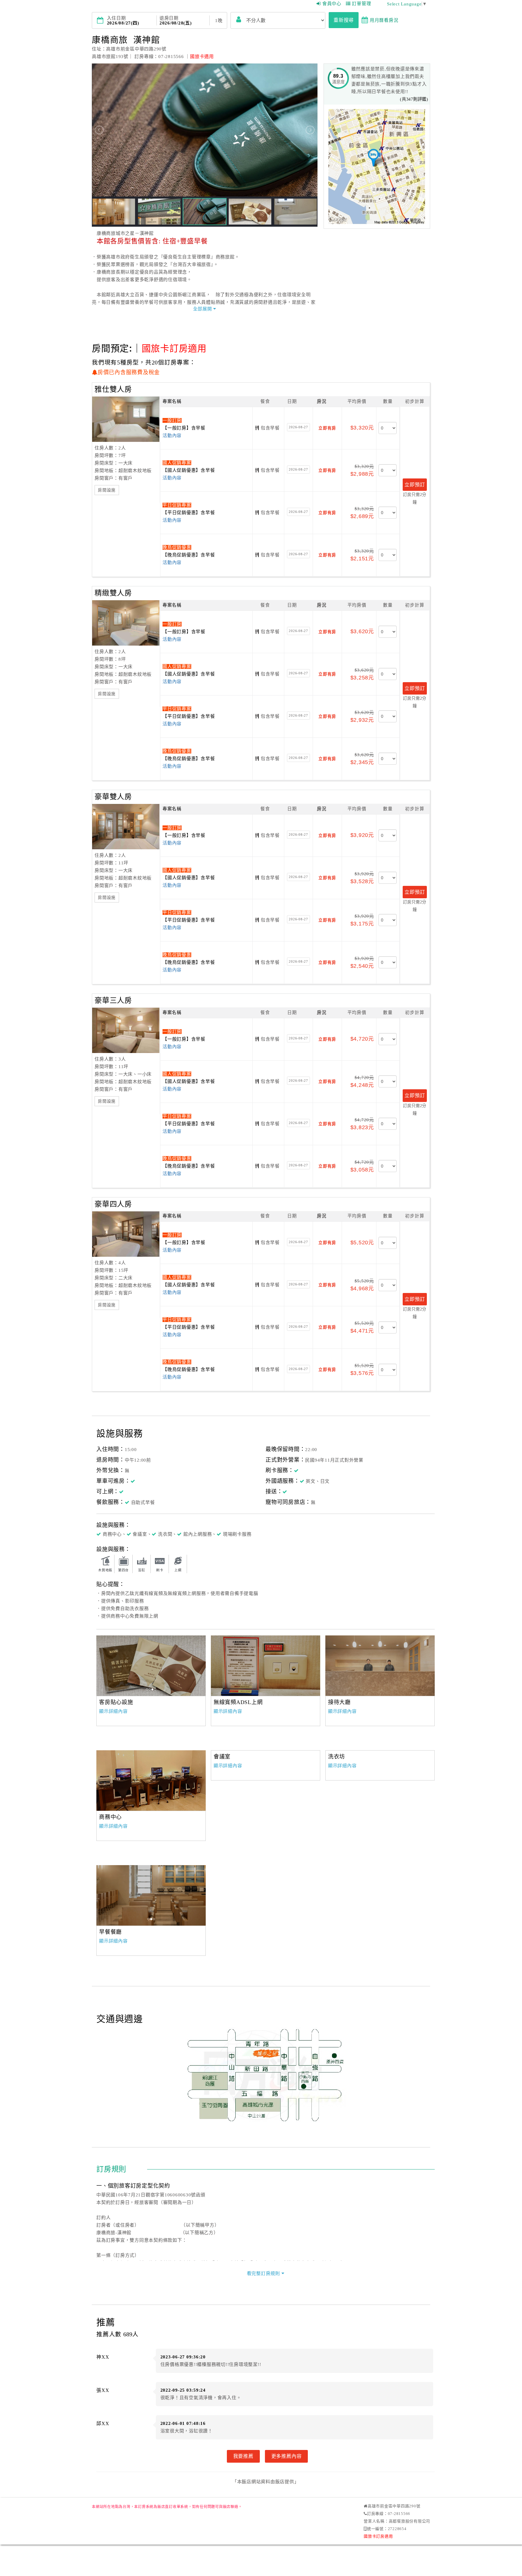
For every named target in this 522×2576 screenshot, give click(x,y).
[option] (151, 1666)
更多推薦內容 (287, 2456)
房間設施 (107, 490)
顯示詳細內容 (113, 1711)
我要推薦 (243, 2456)
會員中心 (332, 4)
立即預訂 (415, 484)
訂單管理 (361, 4)
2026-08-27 (298, 427)
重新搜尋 (344, 20)
